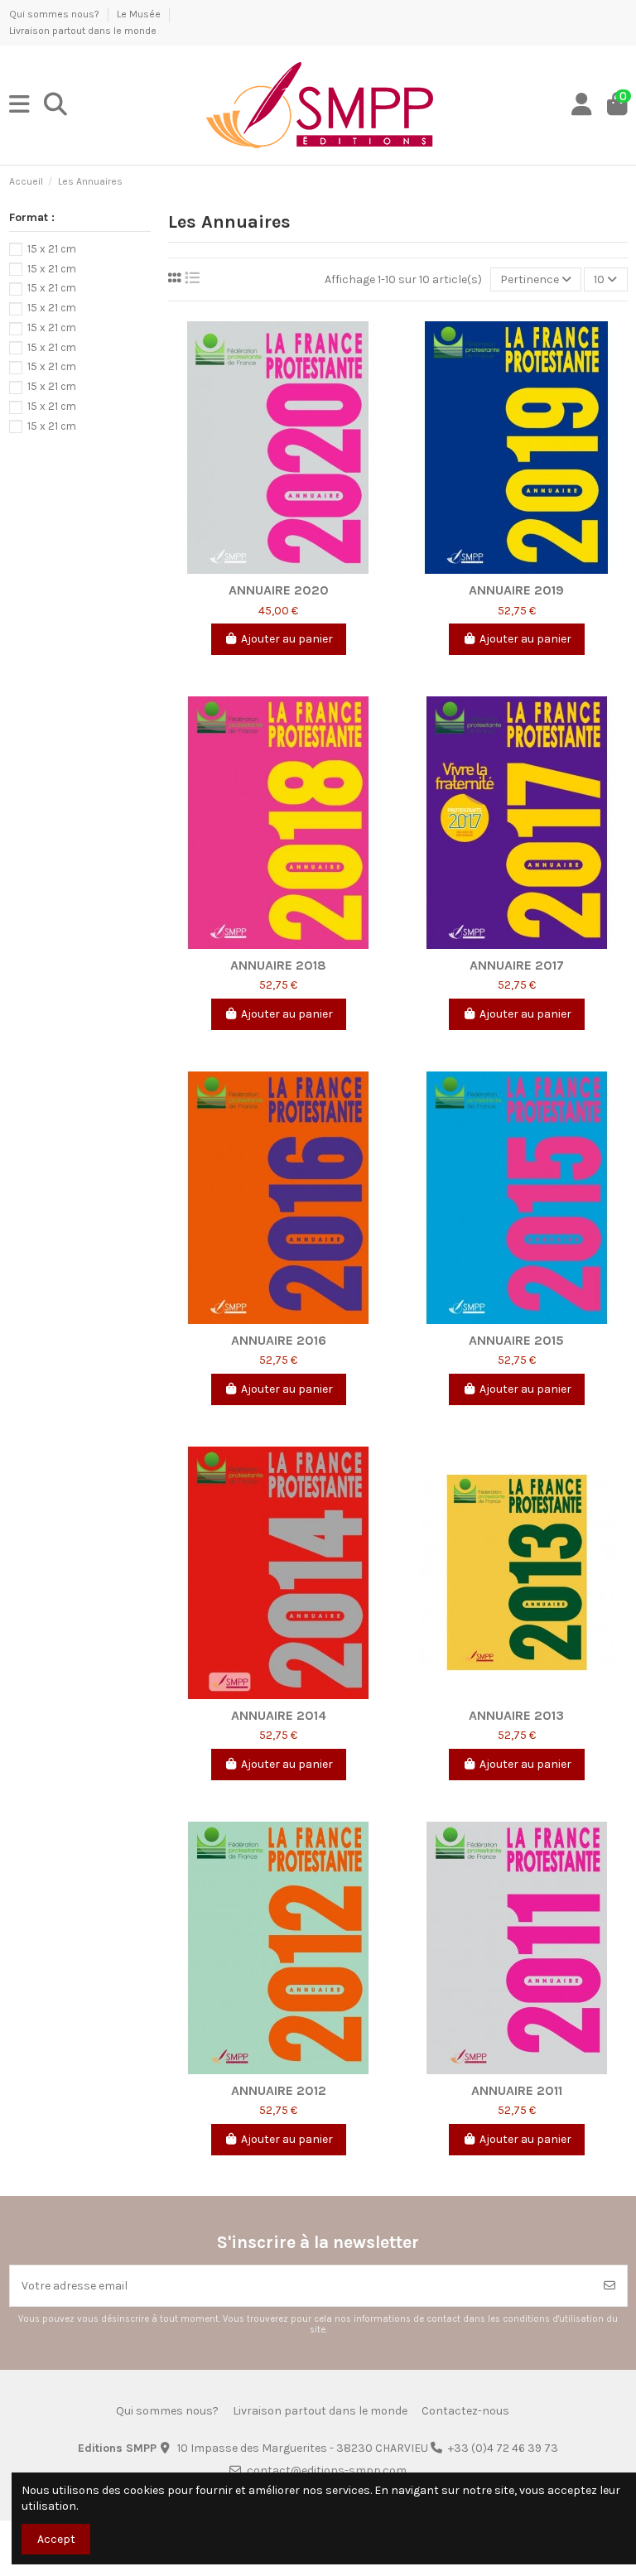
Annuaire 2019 (516, 590)
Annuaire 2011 (517, 2090)
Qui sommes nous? (55, 14)
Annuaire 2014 (279, 1715)
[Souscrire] (609, 2286)
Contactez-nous (465, 2411)
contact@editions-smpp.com (327, 2470)
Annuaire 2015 (516, 1340)
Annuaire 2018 (278, 965)
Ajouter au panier (287, 639)
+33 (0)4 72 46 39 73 (503, 2448)
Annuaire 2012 (279, 2090)
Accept (56, 2539)
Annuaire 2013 (516, 1715)
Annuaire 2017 (517, 965)
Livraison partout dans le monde (83, 31)
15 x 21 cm (52, 249)
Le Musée (140, 14)
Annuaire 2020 (279, 590)
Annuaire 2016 (279, 1340)
